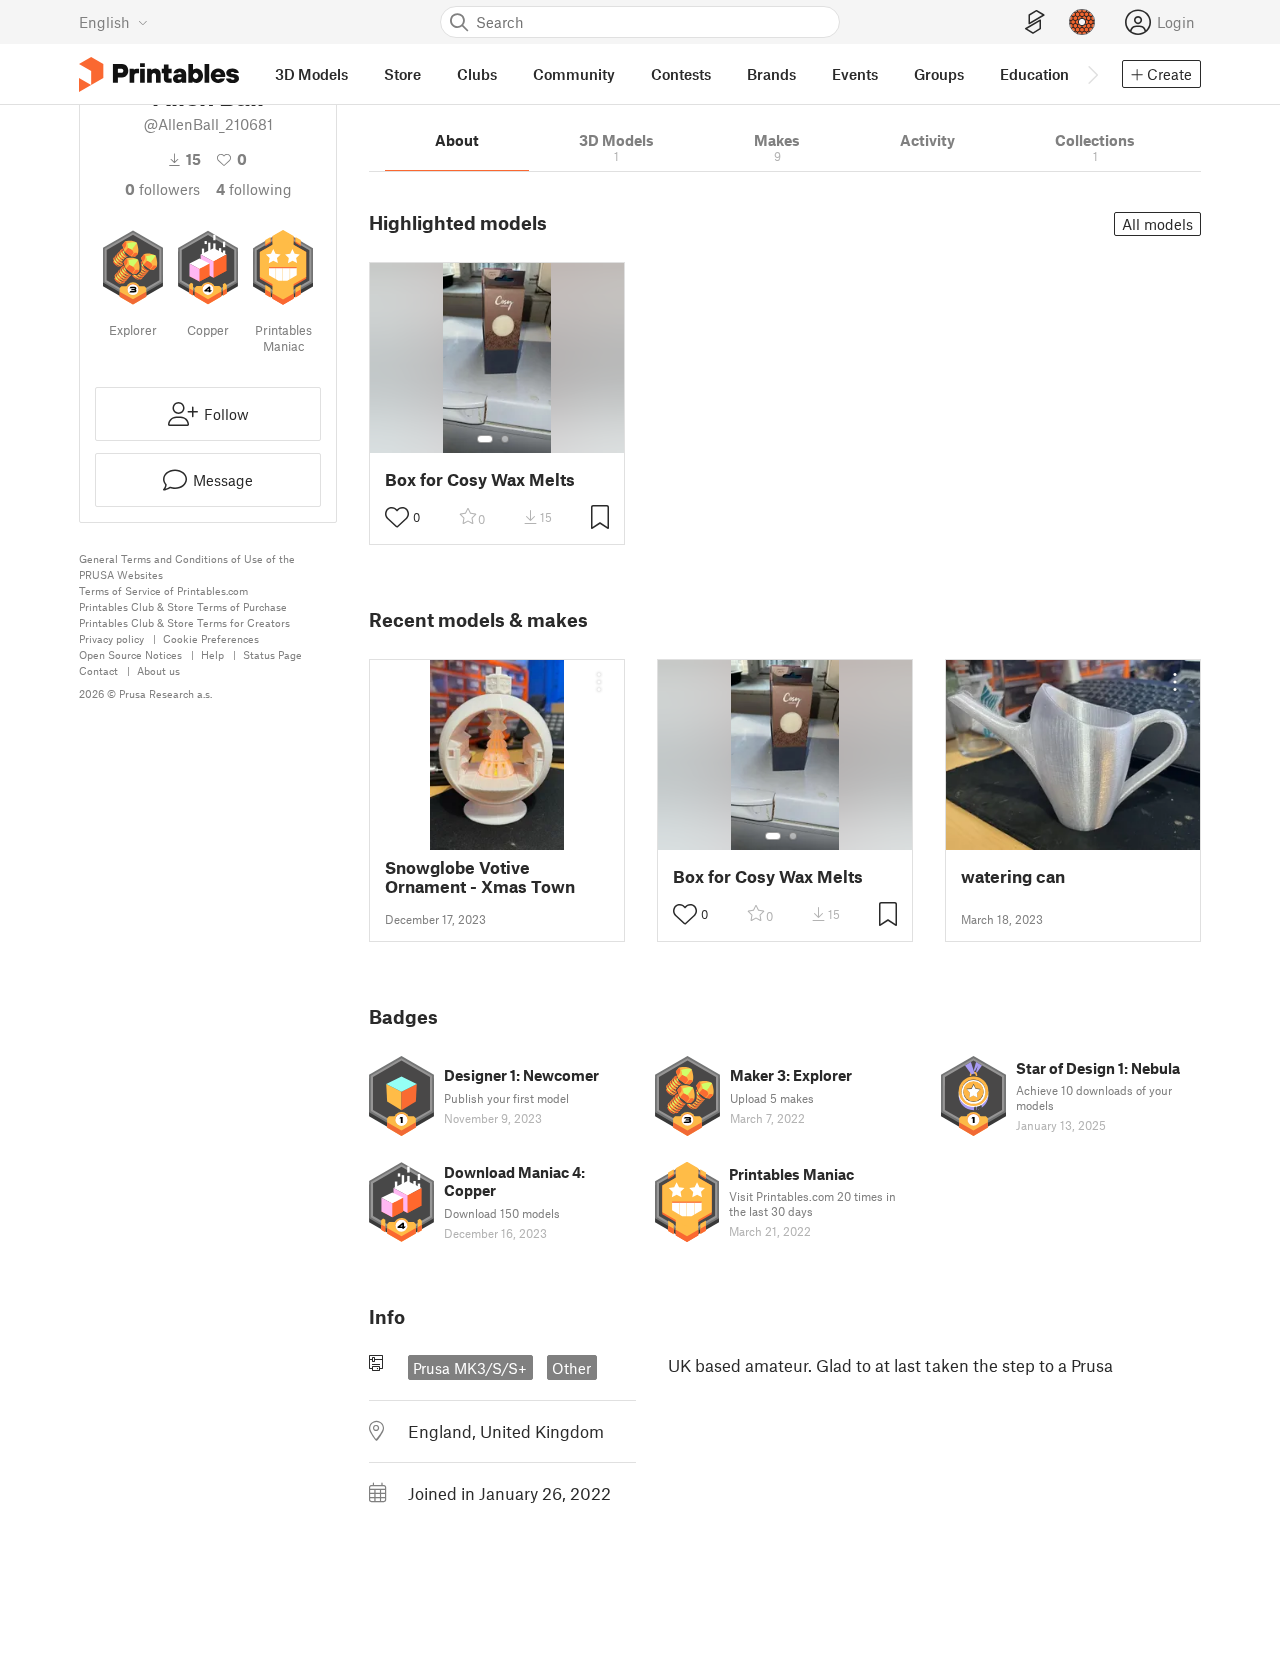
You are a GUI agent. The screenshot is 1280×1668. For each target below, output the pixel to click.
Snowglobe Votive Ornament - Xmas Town (480, 877)
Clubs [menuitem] (477, 74)
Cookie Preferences (211, 638)
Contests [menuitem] (681, 74)
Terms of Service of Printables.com (163, 590)
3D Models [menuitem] (311, 74)
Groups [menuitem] (939, 74)
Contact (98, 670)
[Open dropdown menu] (599, 682)
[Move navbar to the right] (1092, 74)
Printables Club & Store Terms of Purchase (183, 606)
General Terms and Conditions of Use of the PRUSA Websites (187, 566)
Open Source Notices (130, 654)
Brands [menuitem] (771, 74)
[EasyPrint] (1035, 22)
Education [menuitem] (1034, 74)
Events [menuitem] (855, 74)
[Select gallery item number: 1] (485, 439)
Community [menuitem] (574, 74)
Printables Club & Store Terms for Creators (184, 622)
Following (254, 189)
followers (162, 189)
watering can (1013, 876)
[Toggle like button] (397, 517)
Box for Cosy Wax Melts (480, 479)
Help (212, 654)
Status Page (272, 654)
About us (158, 670)
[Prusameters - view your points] (1082, 22)
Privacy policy (111, 638)
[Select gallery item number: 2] (505, 439)
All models (1157, 224)
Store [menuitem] (402, 74)
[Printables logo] (159, 74)
